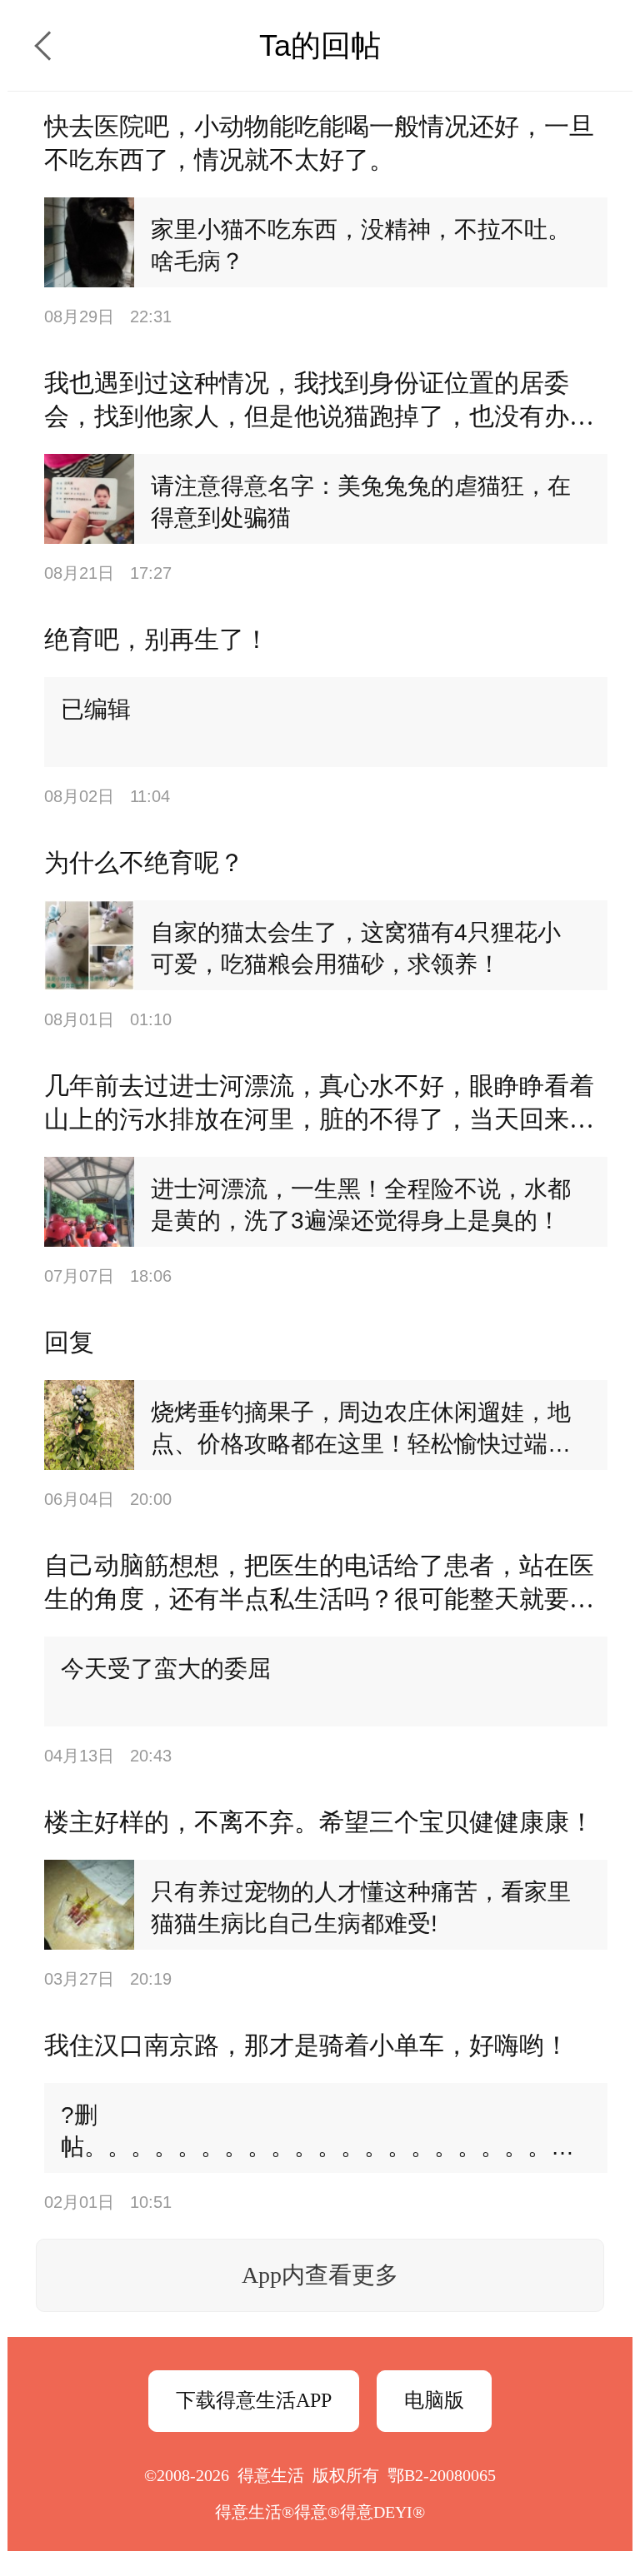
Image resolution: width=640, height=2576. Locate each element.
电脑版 (434, 2400)
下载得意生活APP (254, 2400)
